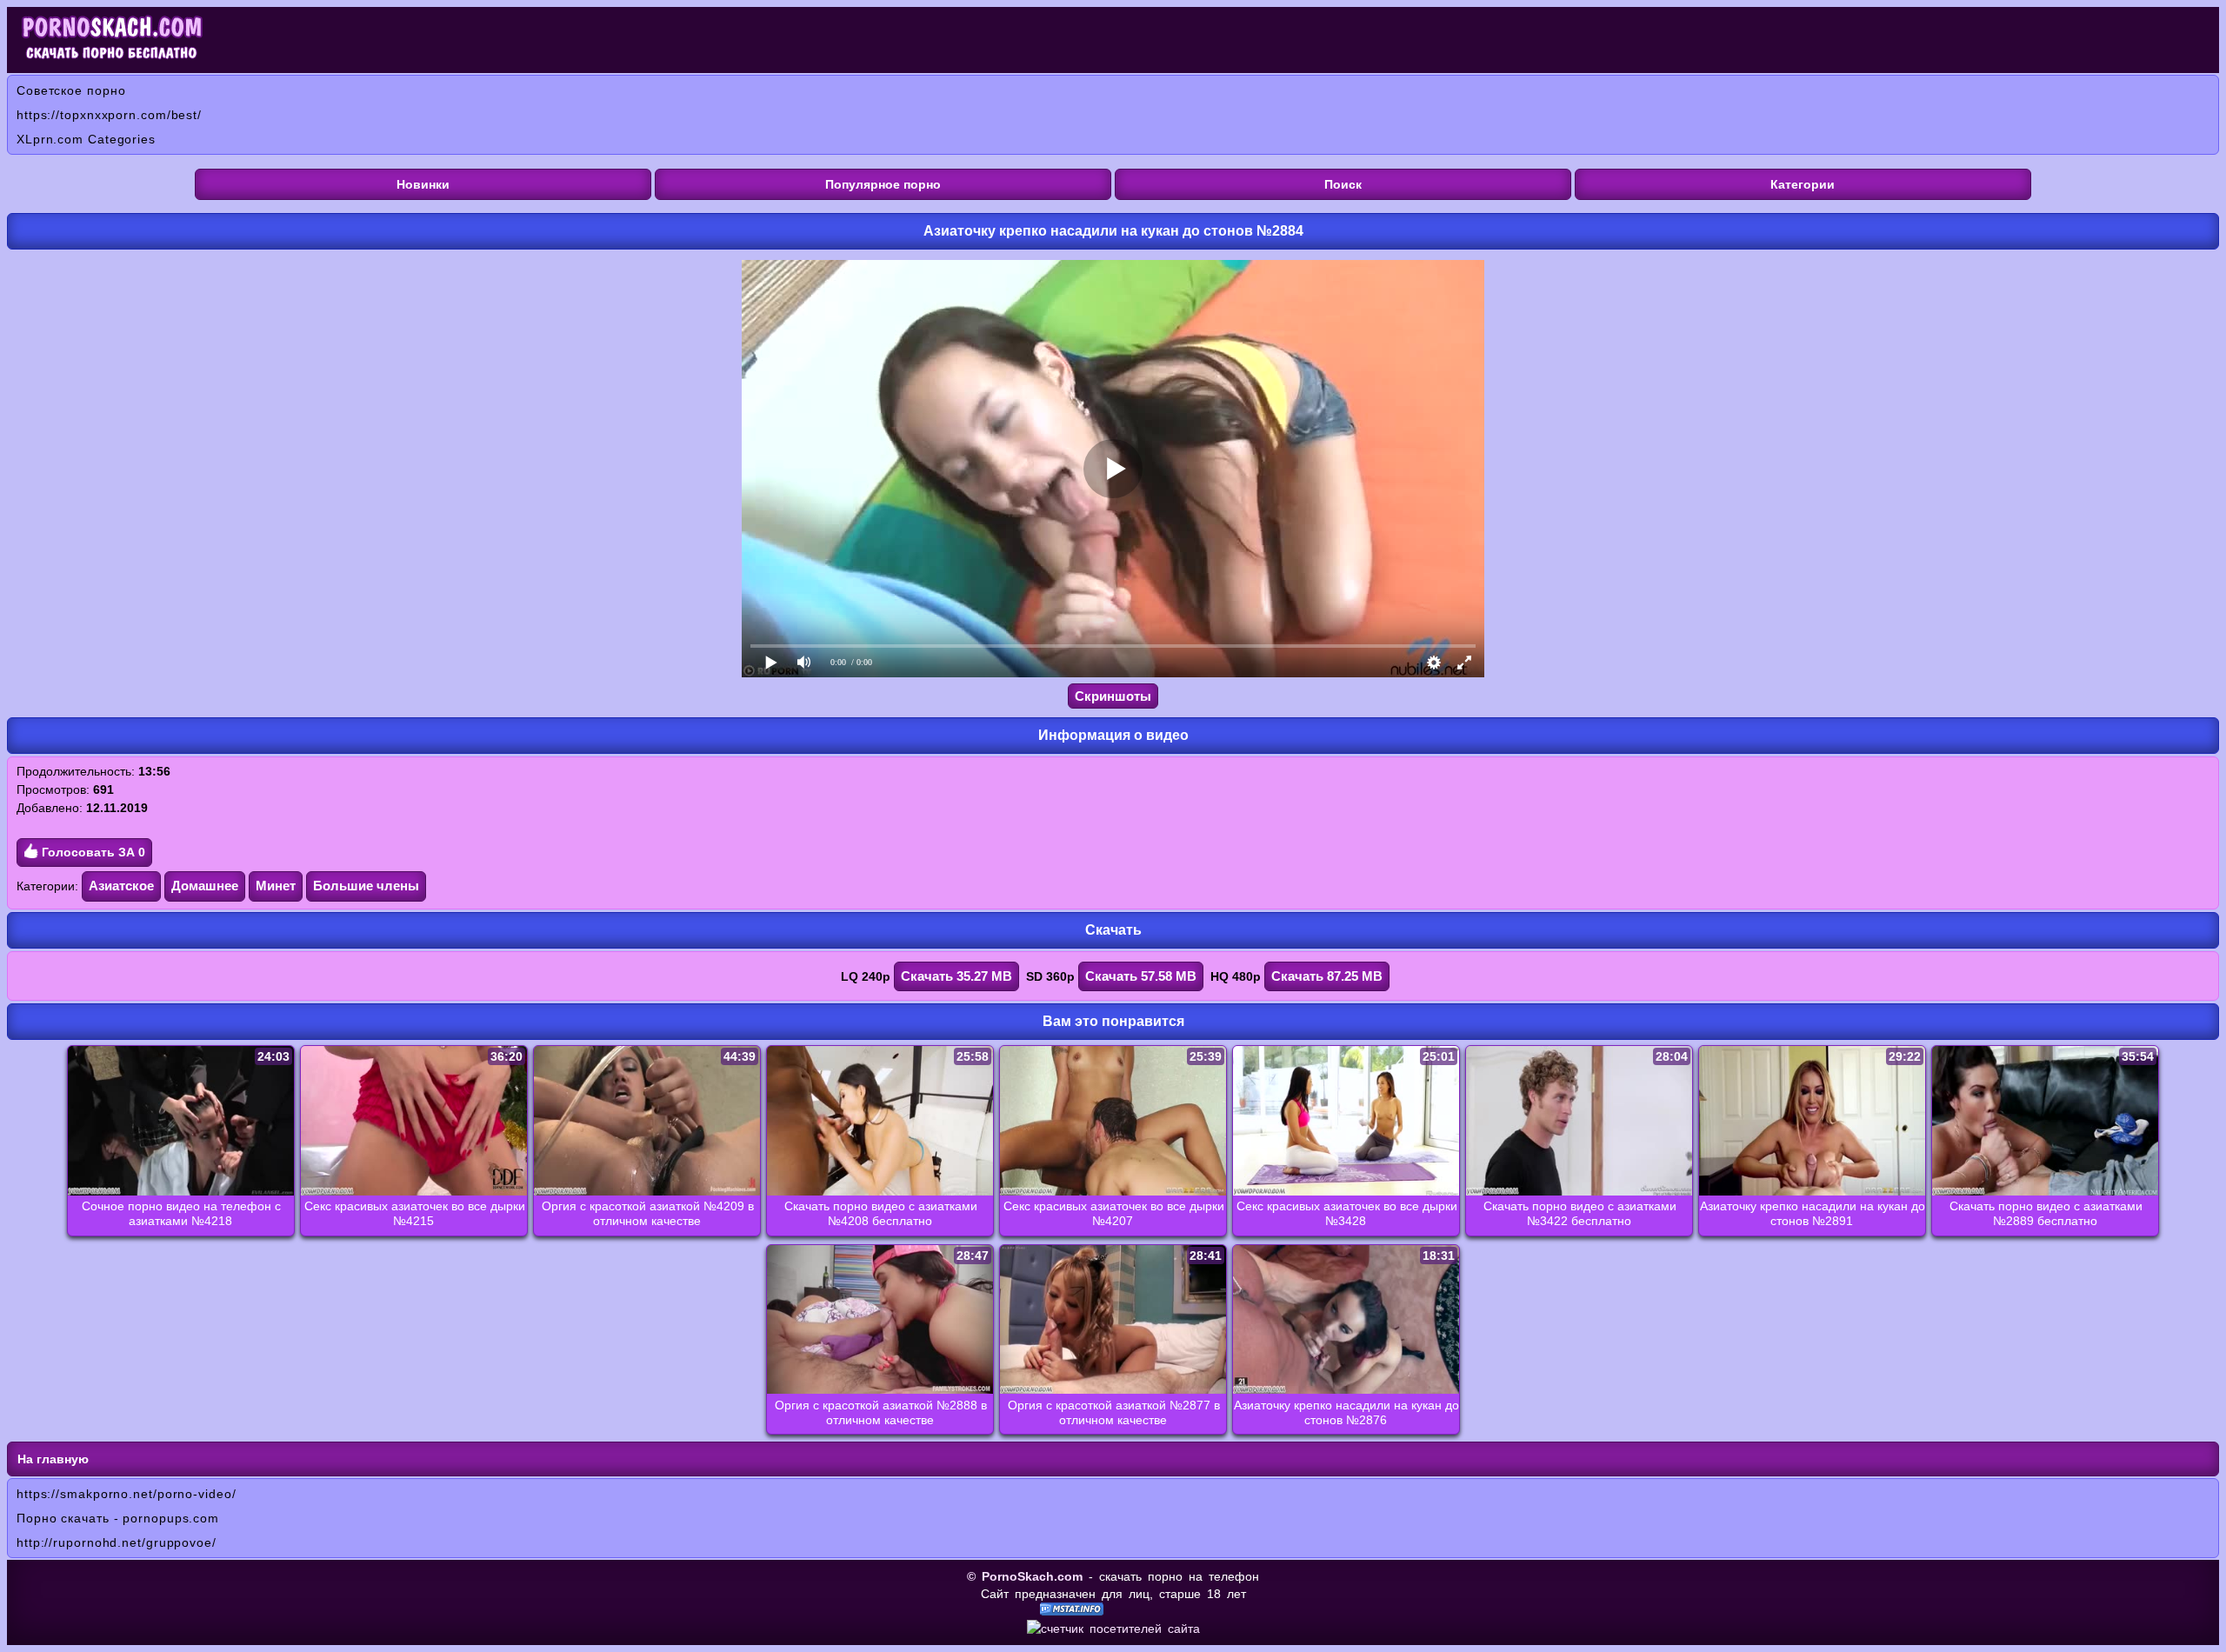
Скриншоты (1113, 696)
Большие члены (366, 886)
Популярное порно (883, 184)
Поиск (1343, 184)
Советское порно (71, 90)
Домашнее (205, 886)
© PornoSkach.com (1025, 1576)
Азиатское (121, 886)
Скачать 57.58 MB (1141, 976)
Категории (1803, 184)
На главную (53, 1459)
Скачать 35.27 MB (956, 976)
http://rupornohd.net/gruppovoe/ (117, 1542)
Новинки (423, 184)
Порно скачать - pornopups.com (118, 1518)
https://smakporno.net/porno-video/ (127, 1494)
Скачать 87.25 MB (1327, 976)
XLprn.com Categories (86, 139)
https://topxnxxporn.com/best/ (109, 115)
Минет (276, 886)
